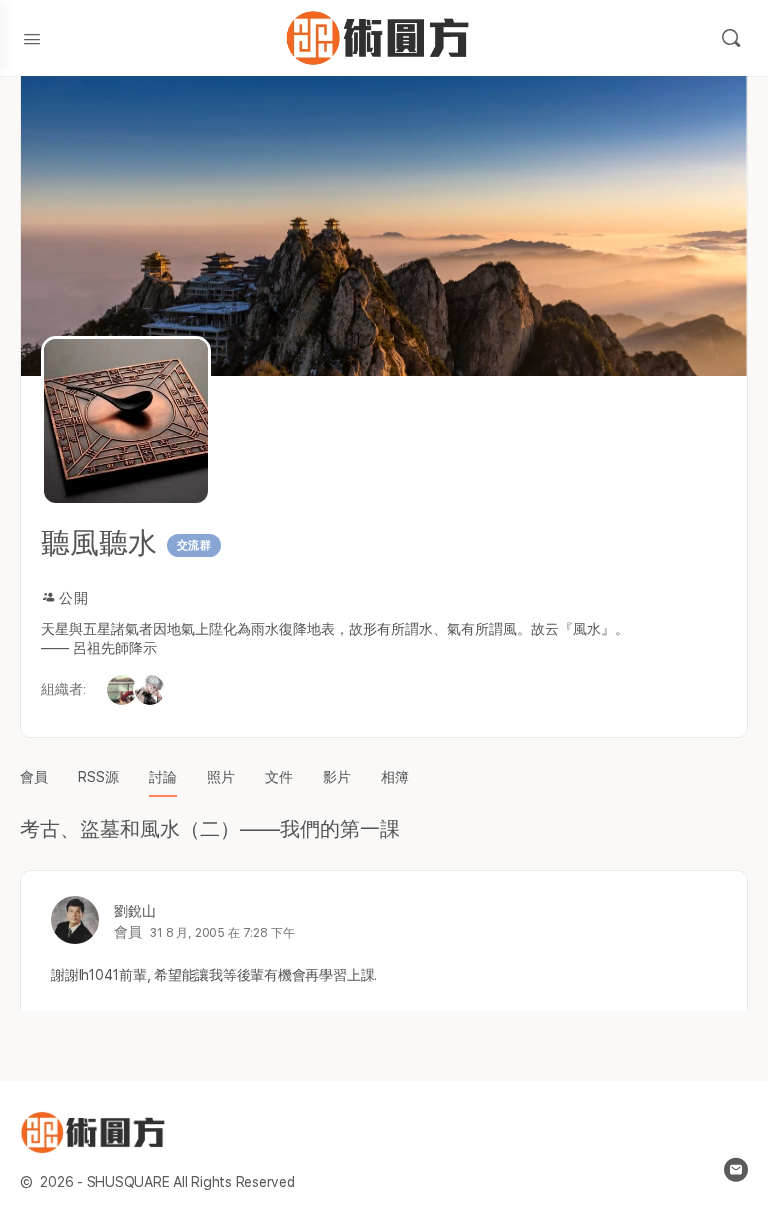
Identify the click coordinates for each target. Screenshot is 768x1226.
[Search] (731, 38)
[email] (736, 1170)
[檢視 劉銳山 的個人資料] (75, 920)
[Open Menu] (32, 37)
